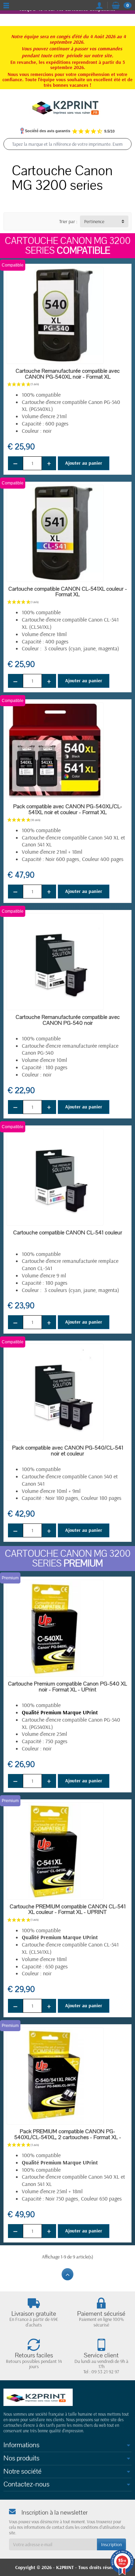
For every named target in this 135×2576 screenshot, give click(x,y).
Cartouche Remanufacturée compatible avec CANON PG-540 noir (68, 1020)
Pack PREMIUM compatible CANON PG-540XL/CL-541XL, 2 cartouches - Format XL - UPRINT (68, 2137)
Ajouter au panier (84, 463)
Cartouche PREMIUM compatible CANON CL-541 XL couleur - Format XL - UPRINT (68, 1910)
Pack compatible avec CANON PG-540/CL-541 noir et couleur (68, 1451)
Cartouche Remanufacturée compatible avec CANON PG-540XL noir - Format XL (68, 374)
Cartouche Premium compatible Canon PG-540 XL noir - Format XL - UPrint (67, 1687)
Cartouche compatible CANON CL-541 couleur (68, 1233)
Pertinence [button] (94, 221)
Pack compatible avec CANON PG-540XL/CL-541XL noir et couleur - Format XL (68, 809)
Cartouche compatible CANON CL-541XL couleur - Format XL (68, 592)
